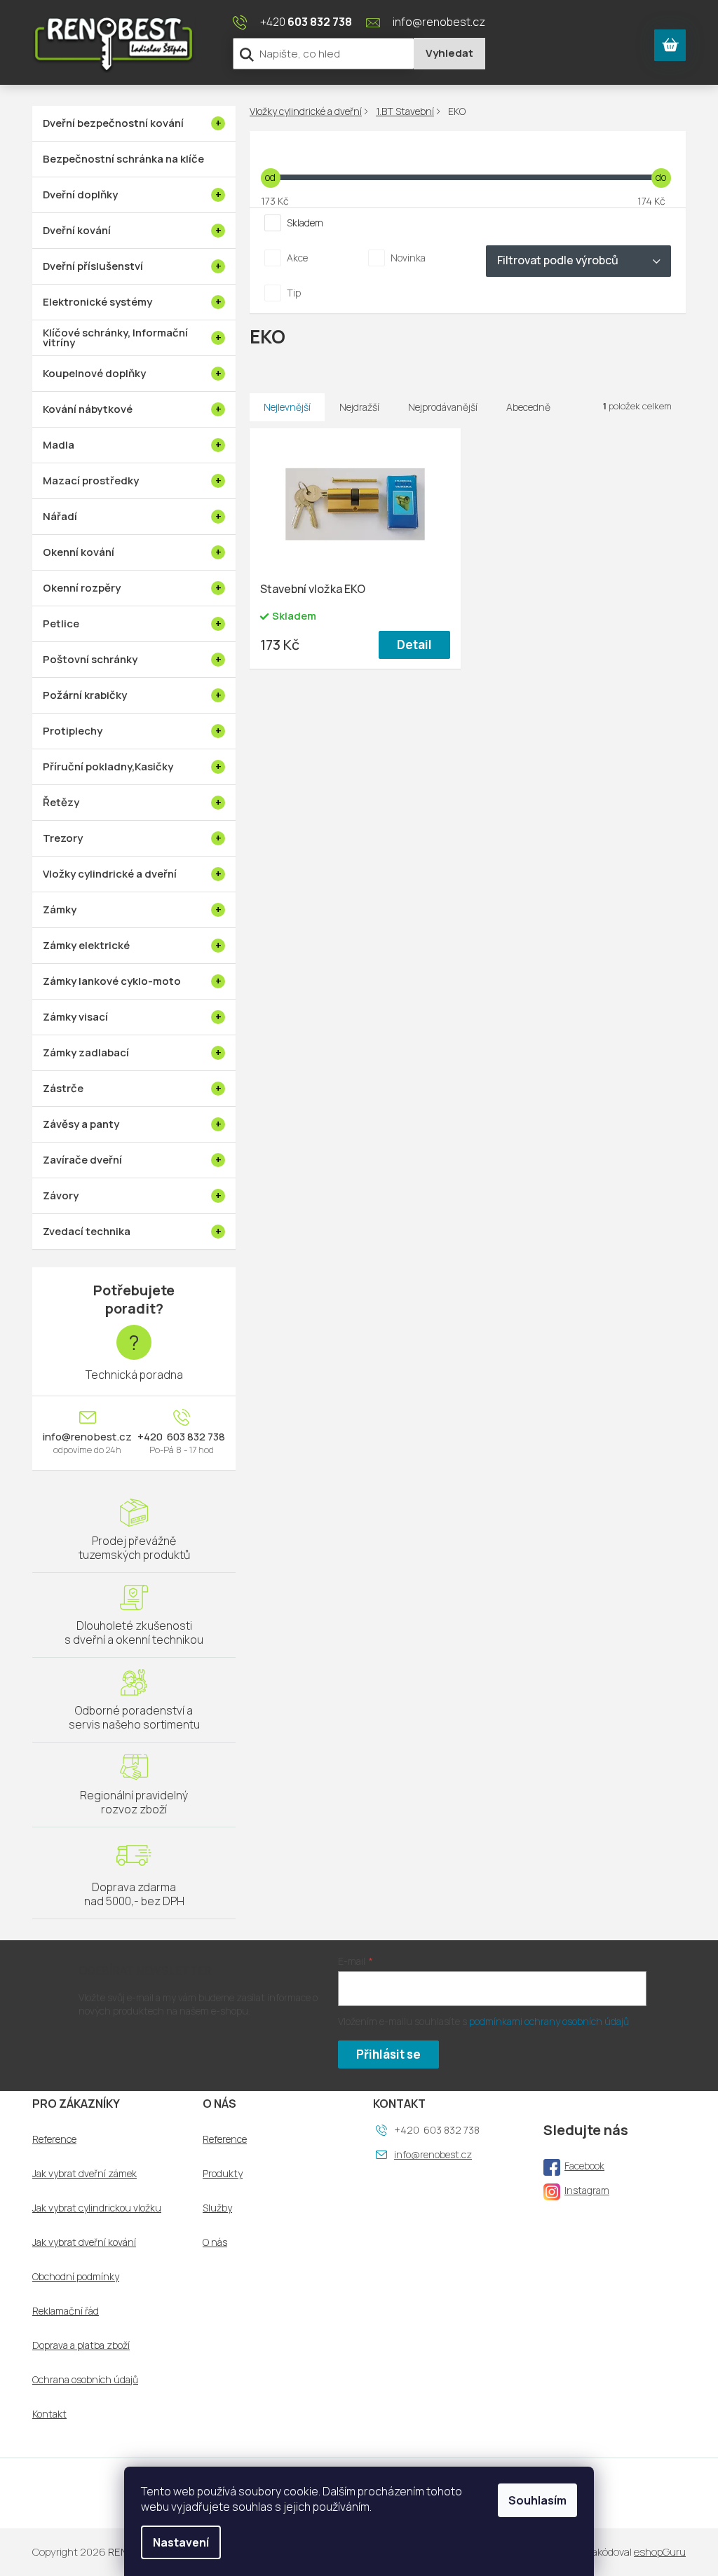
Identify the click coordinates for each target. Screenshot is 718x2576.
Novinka (408, 258)
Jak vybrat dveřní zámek (84, 2174)
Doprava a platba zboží (81, 2345)
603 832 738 (195, 1437)
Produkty (223, 2174)
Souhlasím (537, 2500)
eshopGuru (660, 2552)
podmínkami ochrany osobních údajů (549, 2021)
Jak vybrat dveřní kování (84, 2242)
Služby (217, 2208)
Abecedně (528, 407)
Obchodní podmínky (76, 2277)
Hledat (449, 54)
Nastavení (181, 2542)
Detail (414, 645)
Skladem (305, 223)
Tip (294, 293)
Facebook (584, 2166)
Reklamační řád (66, 2311)
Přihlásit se (388, 2054)
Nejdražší (359, 407)
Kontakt (49, 2414)
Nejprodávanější (443, 407)
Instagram (587, 2190)
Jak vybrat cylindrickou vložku (97, 2208)
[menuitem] (134, 123)
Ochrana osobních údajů (85, 2380)
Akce (297, 258)
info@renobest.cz (87, 1437)
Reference (54, 2139)
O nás (215, 2242)
